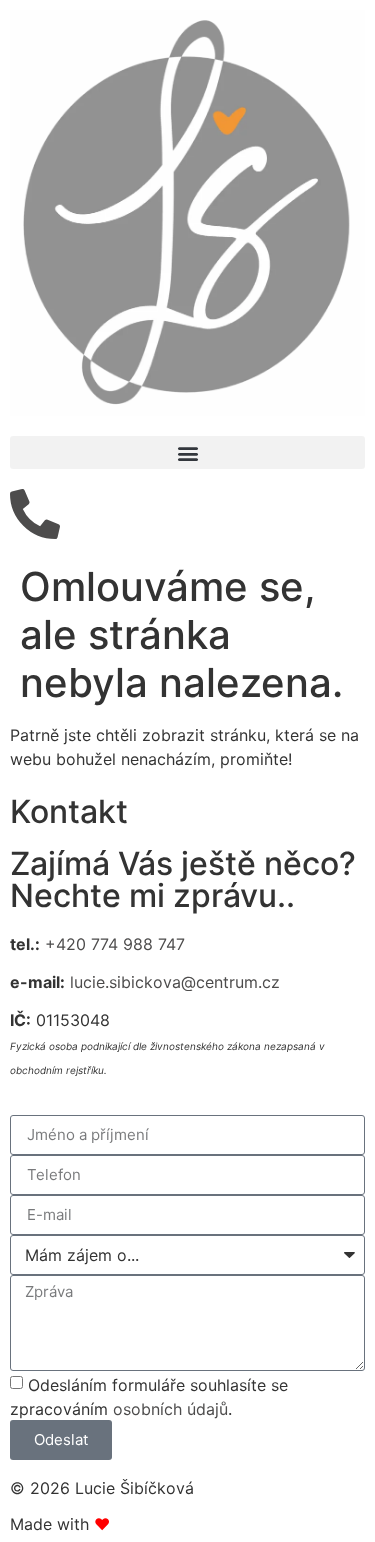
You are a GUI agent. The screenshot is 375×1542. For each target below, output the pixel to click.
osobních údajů (170, 1409)
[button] (187, 452)
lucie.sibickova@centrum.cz (175, 982)
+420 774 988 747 (115, 944)
